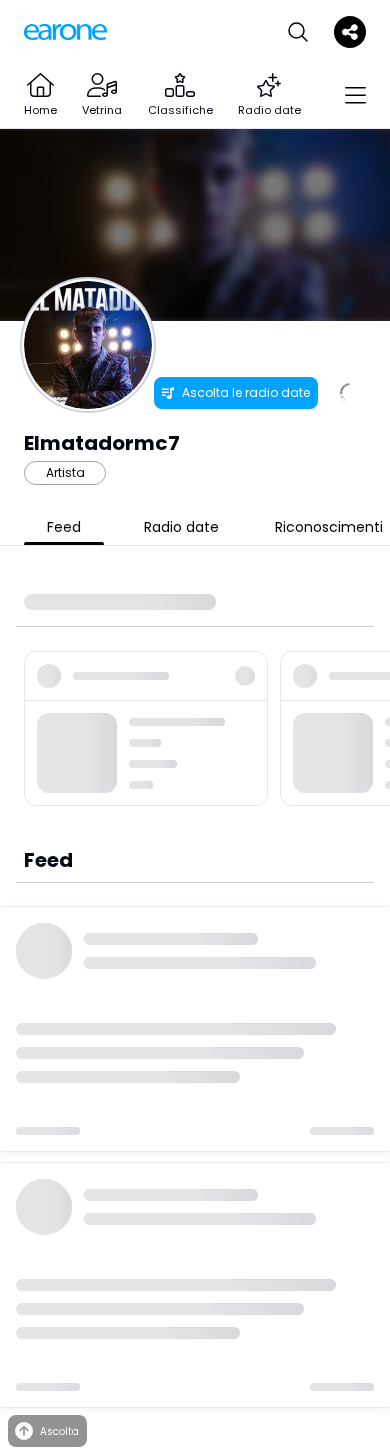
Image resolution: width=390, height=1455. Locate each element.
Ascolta (59, 1431)
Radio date (181, 527)
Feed (64, 527)
